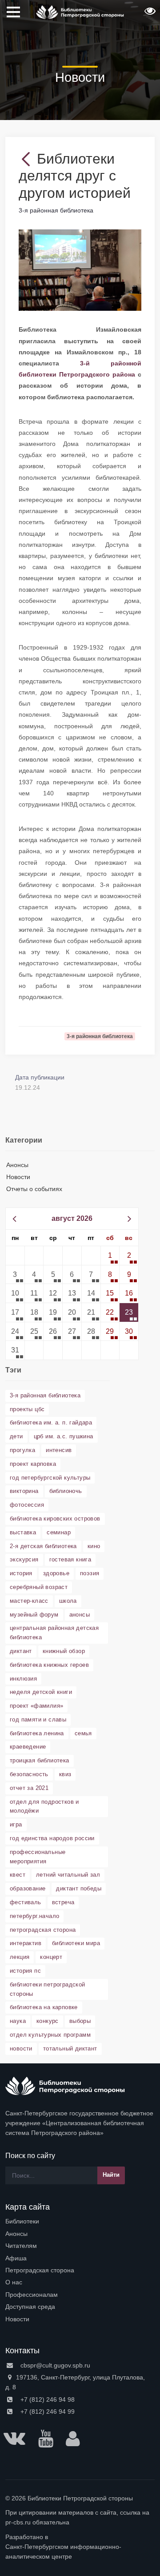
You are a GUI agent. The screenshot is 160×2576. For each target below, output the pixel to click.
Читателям (21, 2246)
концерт (51, 1957)
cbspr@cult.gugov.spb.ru (54, 2365)
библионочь (66, 1491)
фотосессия (27, 1505)
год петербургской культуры (50, 1478)
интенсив (59, 1450)
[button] (149, 14)
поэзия (90, 1573)
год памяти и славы (38, 1719)
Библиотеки (22, 2221)
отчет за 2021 (29, 1788)
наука (18, 2021)
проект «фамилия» (36, 1706)
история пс (25, 1971)
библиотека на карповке (44, 2007)
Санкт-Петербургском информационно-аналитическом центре (63, 2552)
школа (68, 1601)
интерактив (26, 1943)
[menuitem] (80, 2221)
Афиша (16, 2258)
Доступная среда (30, 2307)
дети (16, 1436)
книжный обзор (64, 1651)
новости (21, 2048)
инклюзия (23, 1679)
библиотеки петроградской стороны (48, 1989)
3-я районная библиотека (45, 1395)
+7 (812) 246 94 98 (47, 2399)
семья (83, 1733)
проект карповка (33, 1464)
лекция (20, 1957)
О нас (14, 2282)
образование (28, 1888)
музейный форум (34, 1615)
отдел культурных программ (50, 2035)
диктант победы (79, 1888)
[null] (28, 159)
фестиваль (26, 1902)
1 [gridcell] (110, 1255)
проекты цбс (27, 1409)
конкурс (48, 2021)
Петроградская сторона (40, 2270)
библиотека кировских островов (55, 1519)
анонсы (80, 1615)
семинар (59, 1532)
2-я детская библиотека (43, 1546)
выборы (80, 2021)
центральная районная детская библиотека (54, 1633)
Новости (18, 1177)
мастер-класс (29, 1601)
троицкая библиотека (40, 1760)
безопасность (29, 1774)
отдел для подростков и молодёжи (44, 1806)
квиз (65, 1774)
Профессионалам (32, 2295)
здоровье (56, 1573)
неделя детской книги (41, 1692)
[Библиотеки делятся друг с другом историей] (80, 270)
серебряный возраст (39, 1587)
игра (16, 1824)
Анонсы (17, 1165)
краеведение (28, 1747)
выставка (23, 1532)
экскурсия (24, 1559)
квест (18, 1875)
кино (94, 1546)
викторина (24, 1491)
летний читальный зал (68, 1875)
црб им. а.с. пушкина (64, 1436)
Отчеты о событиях (34, 1189)
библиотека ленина (37, 1733)
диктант (21, 1651)
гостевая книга (70, 1559)
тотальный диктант (70, 2048)
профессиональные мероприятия (38, 1857)
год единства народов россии (52, 1838)
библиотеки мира (76, 1943)
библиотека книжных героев (49, 1665)
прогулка (22, 1450)
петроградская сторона (43, 1930)
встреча (63, 1902)
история (21, 1573)
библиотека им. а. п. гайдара (51, 1422)
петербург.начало (34, 1916)
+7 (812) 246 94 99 (47, 2411)
